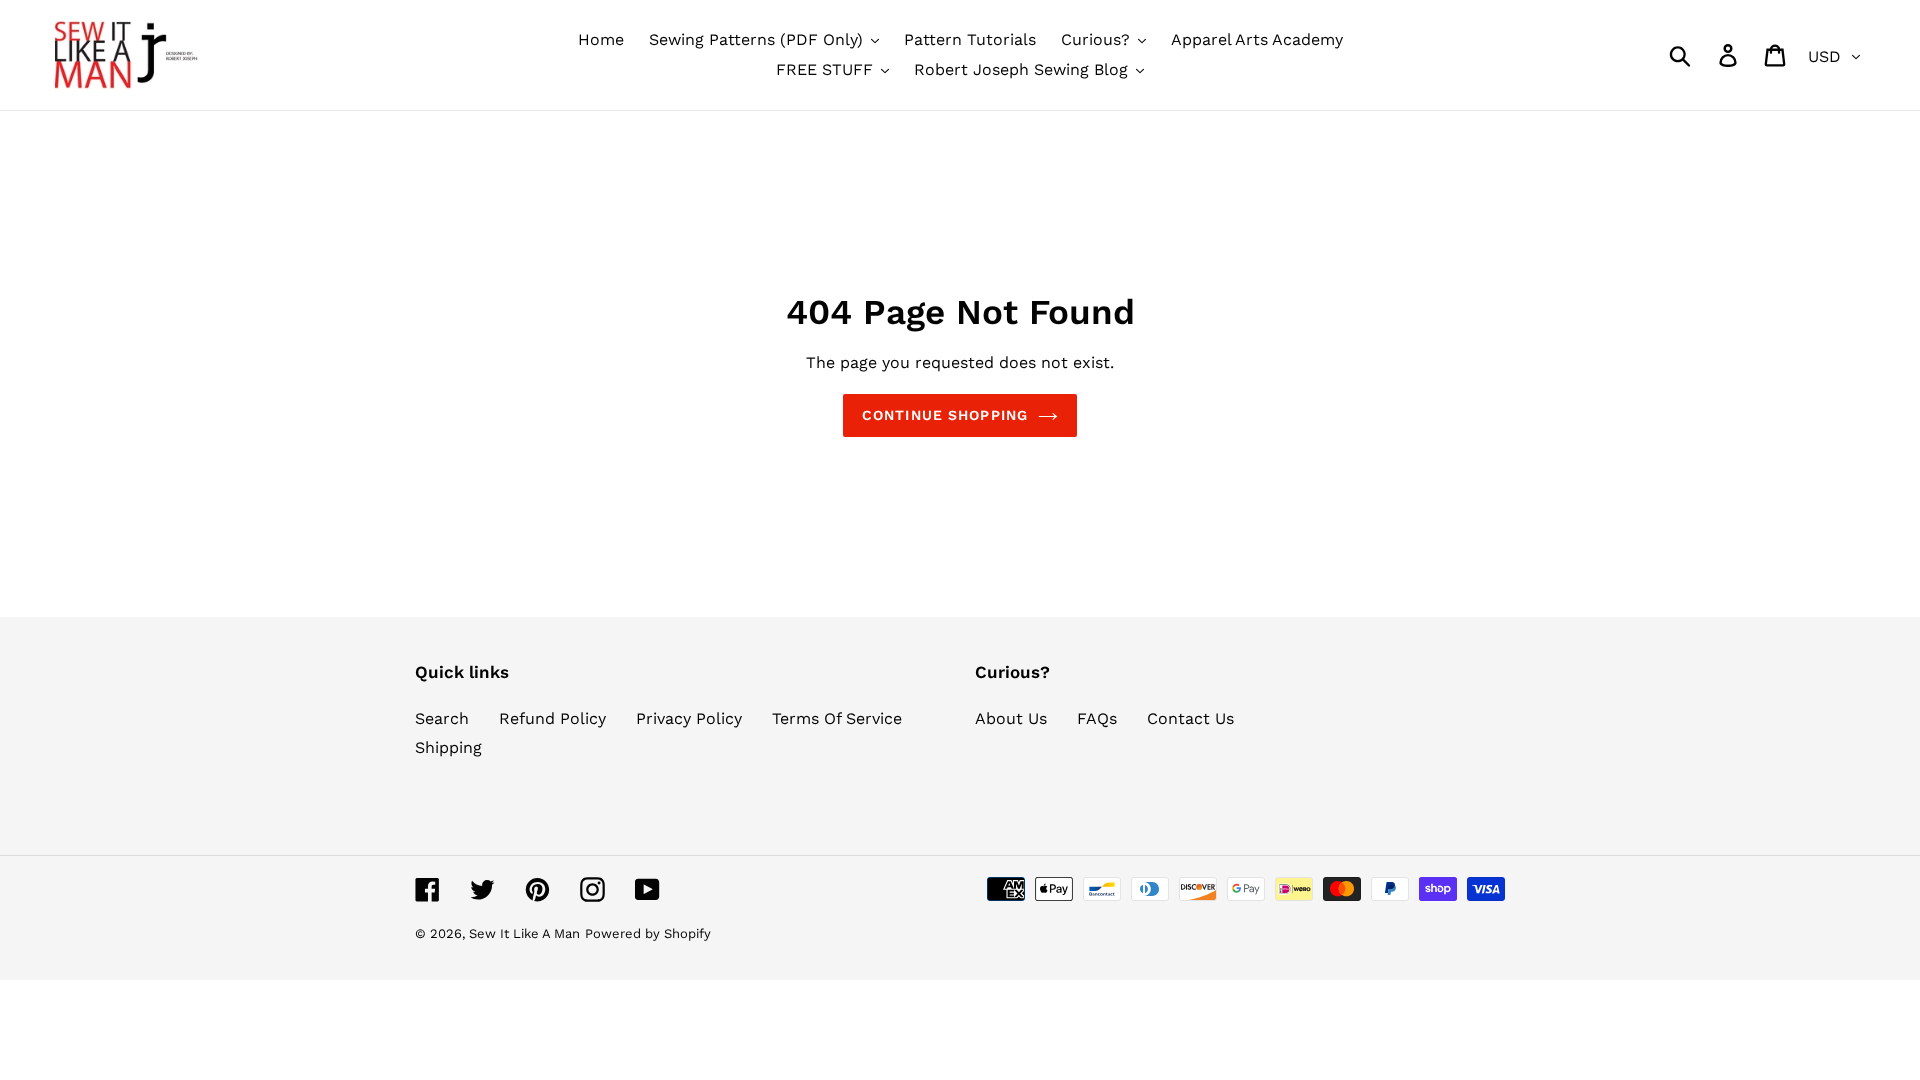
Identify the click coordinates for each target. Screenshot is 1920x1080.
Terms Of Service (837, 718)
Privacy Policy (689, 718)
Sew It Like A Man (524, 933)
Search (442, 718)
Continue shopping (945, 415)
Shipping (448, 747)
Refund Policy (552, 718)
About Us (1011, 718)
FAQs (1097, 718)
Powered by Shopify (648, 933)
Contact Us (1190, 718)
